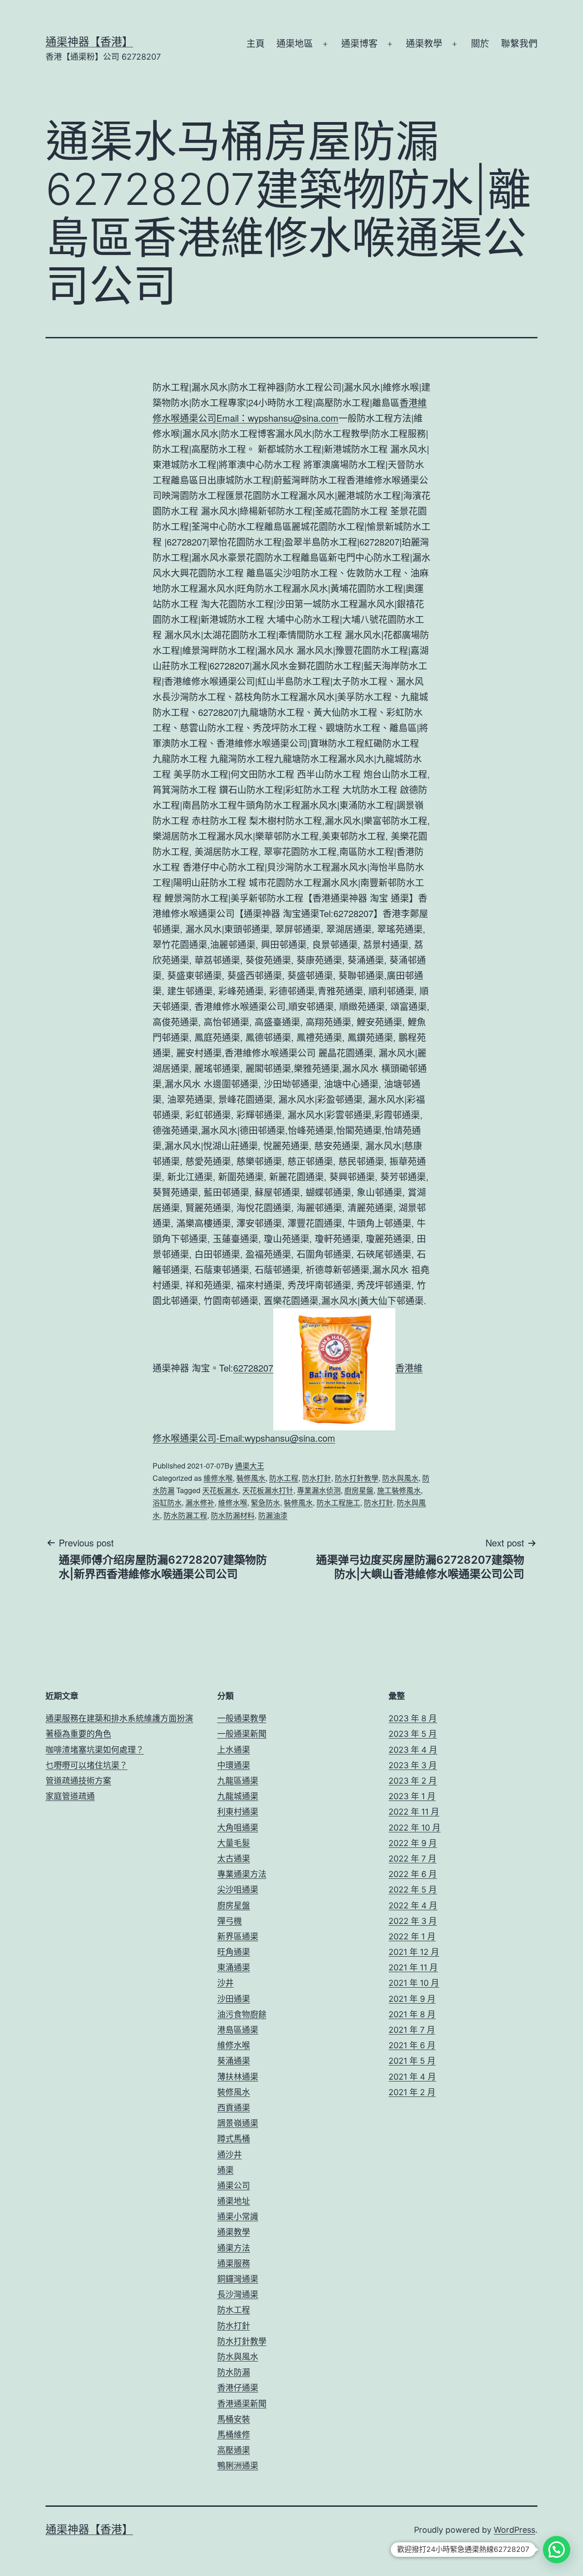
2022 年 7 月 (412, 1859)
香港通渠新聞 (242, 2404)
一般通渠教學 (242, 1718)
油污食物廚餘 (242, 2014)
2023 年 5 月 (413, 1734)
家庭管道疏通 (70, 1796)
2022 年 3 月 (413, 1921)
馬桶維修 (234, 2435)
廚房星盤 (359, 1490)
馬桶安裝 (234, 2419)
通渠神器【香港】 (89, 42)
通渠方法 (234, 2248)
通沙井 (230, 2155)
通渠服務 (234, 2263)
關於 (480, 44)
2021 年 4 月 (412, 2077)
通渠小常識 (238, 2216)
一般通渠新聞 (242, 1734)
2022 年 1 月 (412, 1936)
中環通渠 (234, 1765)
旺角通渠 (234, 1952)
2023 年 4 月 (413, 1750)
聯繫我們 (519, 44)
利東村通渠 (238, 1812)
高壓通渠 (234, 2450)
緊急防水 (266, 1502)
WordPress (514, 2530)
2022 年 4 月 (413, 1905)
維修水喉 (218, 1478)
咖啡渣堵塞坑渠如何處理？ (95, 1750)
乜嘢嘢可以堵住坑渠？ (87, 1765)
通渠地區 (295, 44)
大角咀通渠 (238, 1828)
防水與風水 (400, 1478)
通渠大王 (250, 1466)
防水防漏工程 (185, 1515)
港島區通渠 (238, 2030)
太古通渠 (234, 1859)
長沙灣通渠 (238, 2294)
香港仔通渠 (238, 2388)
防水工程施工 (338, 1502)
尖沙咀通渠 (238, 1890)
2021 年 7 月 (412, 2030)
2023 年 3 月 (413, 1765)
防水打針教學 (357, 1478)
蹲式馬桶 (234, 2139)
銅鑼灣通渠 (238, 2279)
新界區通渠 (238, 1936)
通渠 (225, 2170)
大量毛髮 (234, 1843)
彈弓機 (230, 1921)
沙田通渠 (234, 1999)
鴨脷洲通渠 (238, 2466)
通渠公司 (234, 2186)
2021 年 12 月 (414, 1952)
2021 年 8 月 (412, 2014)
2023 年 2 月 (413, 1781)
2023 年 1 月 (412, 1796)
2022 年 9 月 (413, 1843)
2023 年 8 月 (413, 1718)
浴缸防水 (167, 1502)
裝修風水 (251, 1478)
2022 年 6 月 (413, 1874)
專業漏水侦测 (319, 1490)
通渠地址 (234, 2201)
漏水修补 (200, 1502)
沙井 (225, 1983)
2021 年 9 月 (412, 1999)
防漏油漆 (273, 1515)
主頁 (256, 44)
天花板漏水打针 (268, 1490)
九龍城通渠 (238, 1796)
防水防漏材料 (233, 1515)
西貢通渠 (234, 2108)
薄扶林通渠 (238, 2077)
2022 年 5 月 (413, 1890)
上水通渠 (234, 1750)
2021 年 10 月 (414, 1983)
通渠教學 (424, 44)
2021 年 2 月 (412, 2092)
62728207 (253, 1368)
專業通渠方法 (242, 1874)
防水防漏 (234, 2372)
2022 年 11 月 (414, 1812)
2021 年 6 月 (412, 2045)
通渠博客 (359, 44)
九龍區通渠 (238, 1781)
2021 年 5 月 (412, 2061)
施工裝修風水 (399, 1490)
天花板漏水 (220, 1490)
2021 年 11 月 (413, 1967)
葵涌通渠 (234, 2061)
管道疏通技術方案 (78, 1781)
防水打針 (317, 1478)
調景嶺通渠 (238, 2123)
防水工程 (284, 1478)
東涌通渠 (234, 1967)
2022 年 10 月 (414, 1828)
